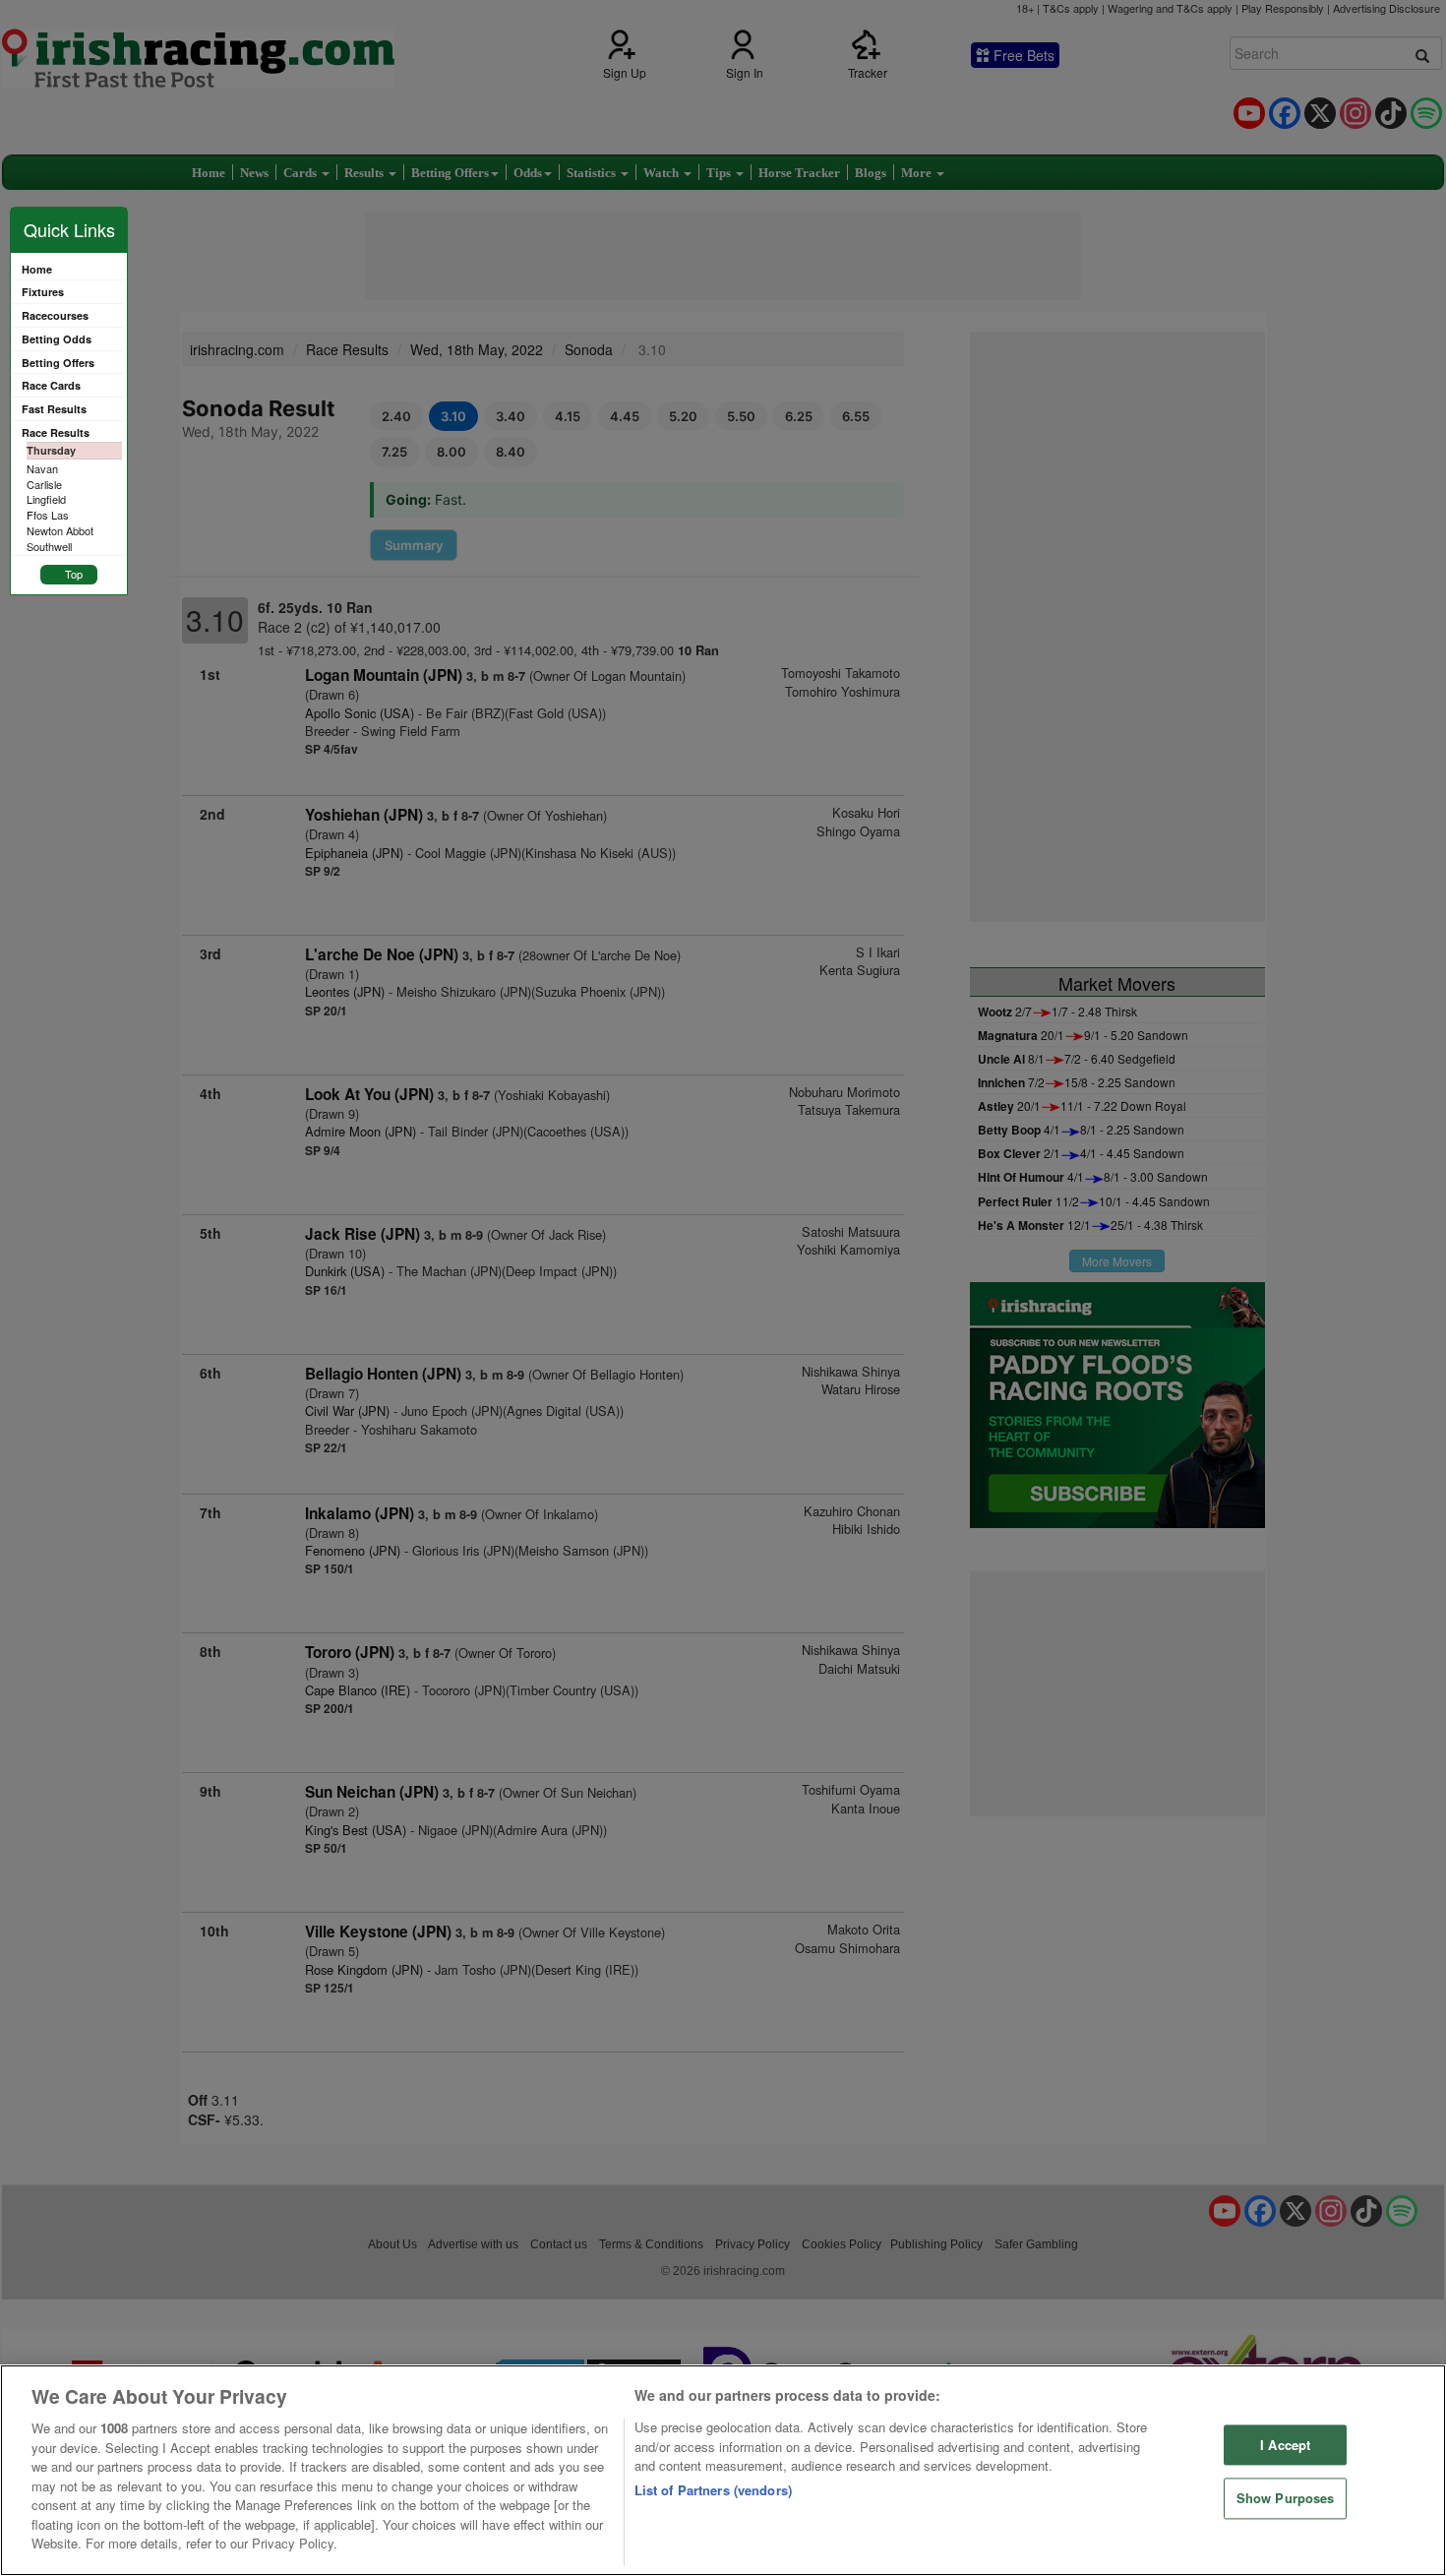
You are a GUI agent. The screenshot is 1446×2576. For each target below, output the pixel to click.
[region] (723, 2470)
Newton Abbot (60, 530)
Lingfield (46, 499)
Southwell (49, 546)
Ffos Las (48, 515)
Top (74, 574)
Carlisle (44, 484)
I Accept (1285, 2445)
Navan (42, 468)
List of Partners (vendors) (713, 2490)
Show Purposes (1286, 2499)
